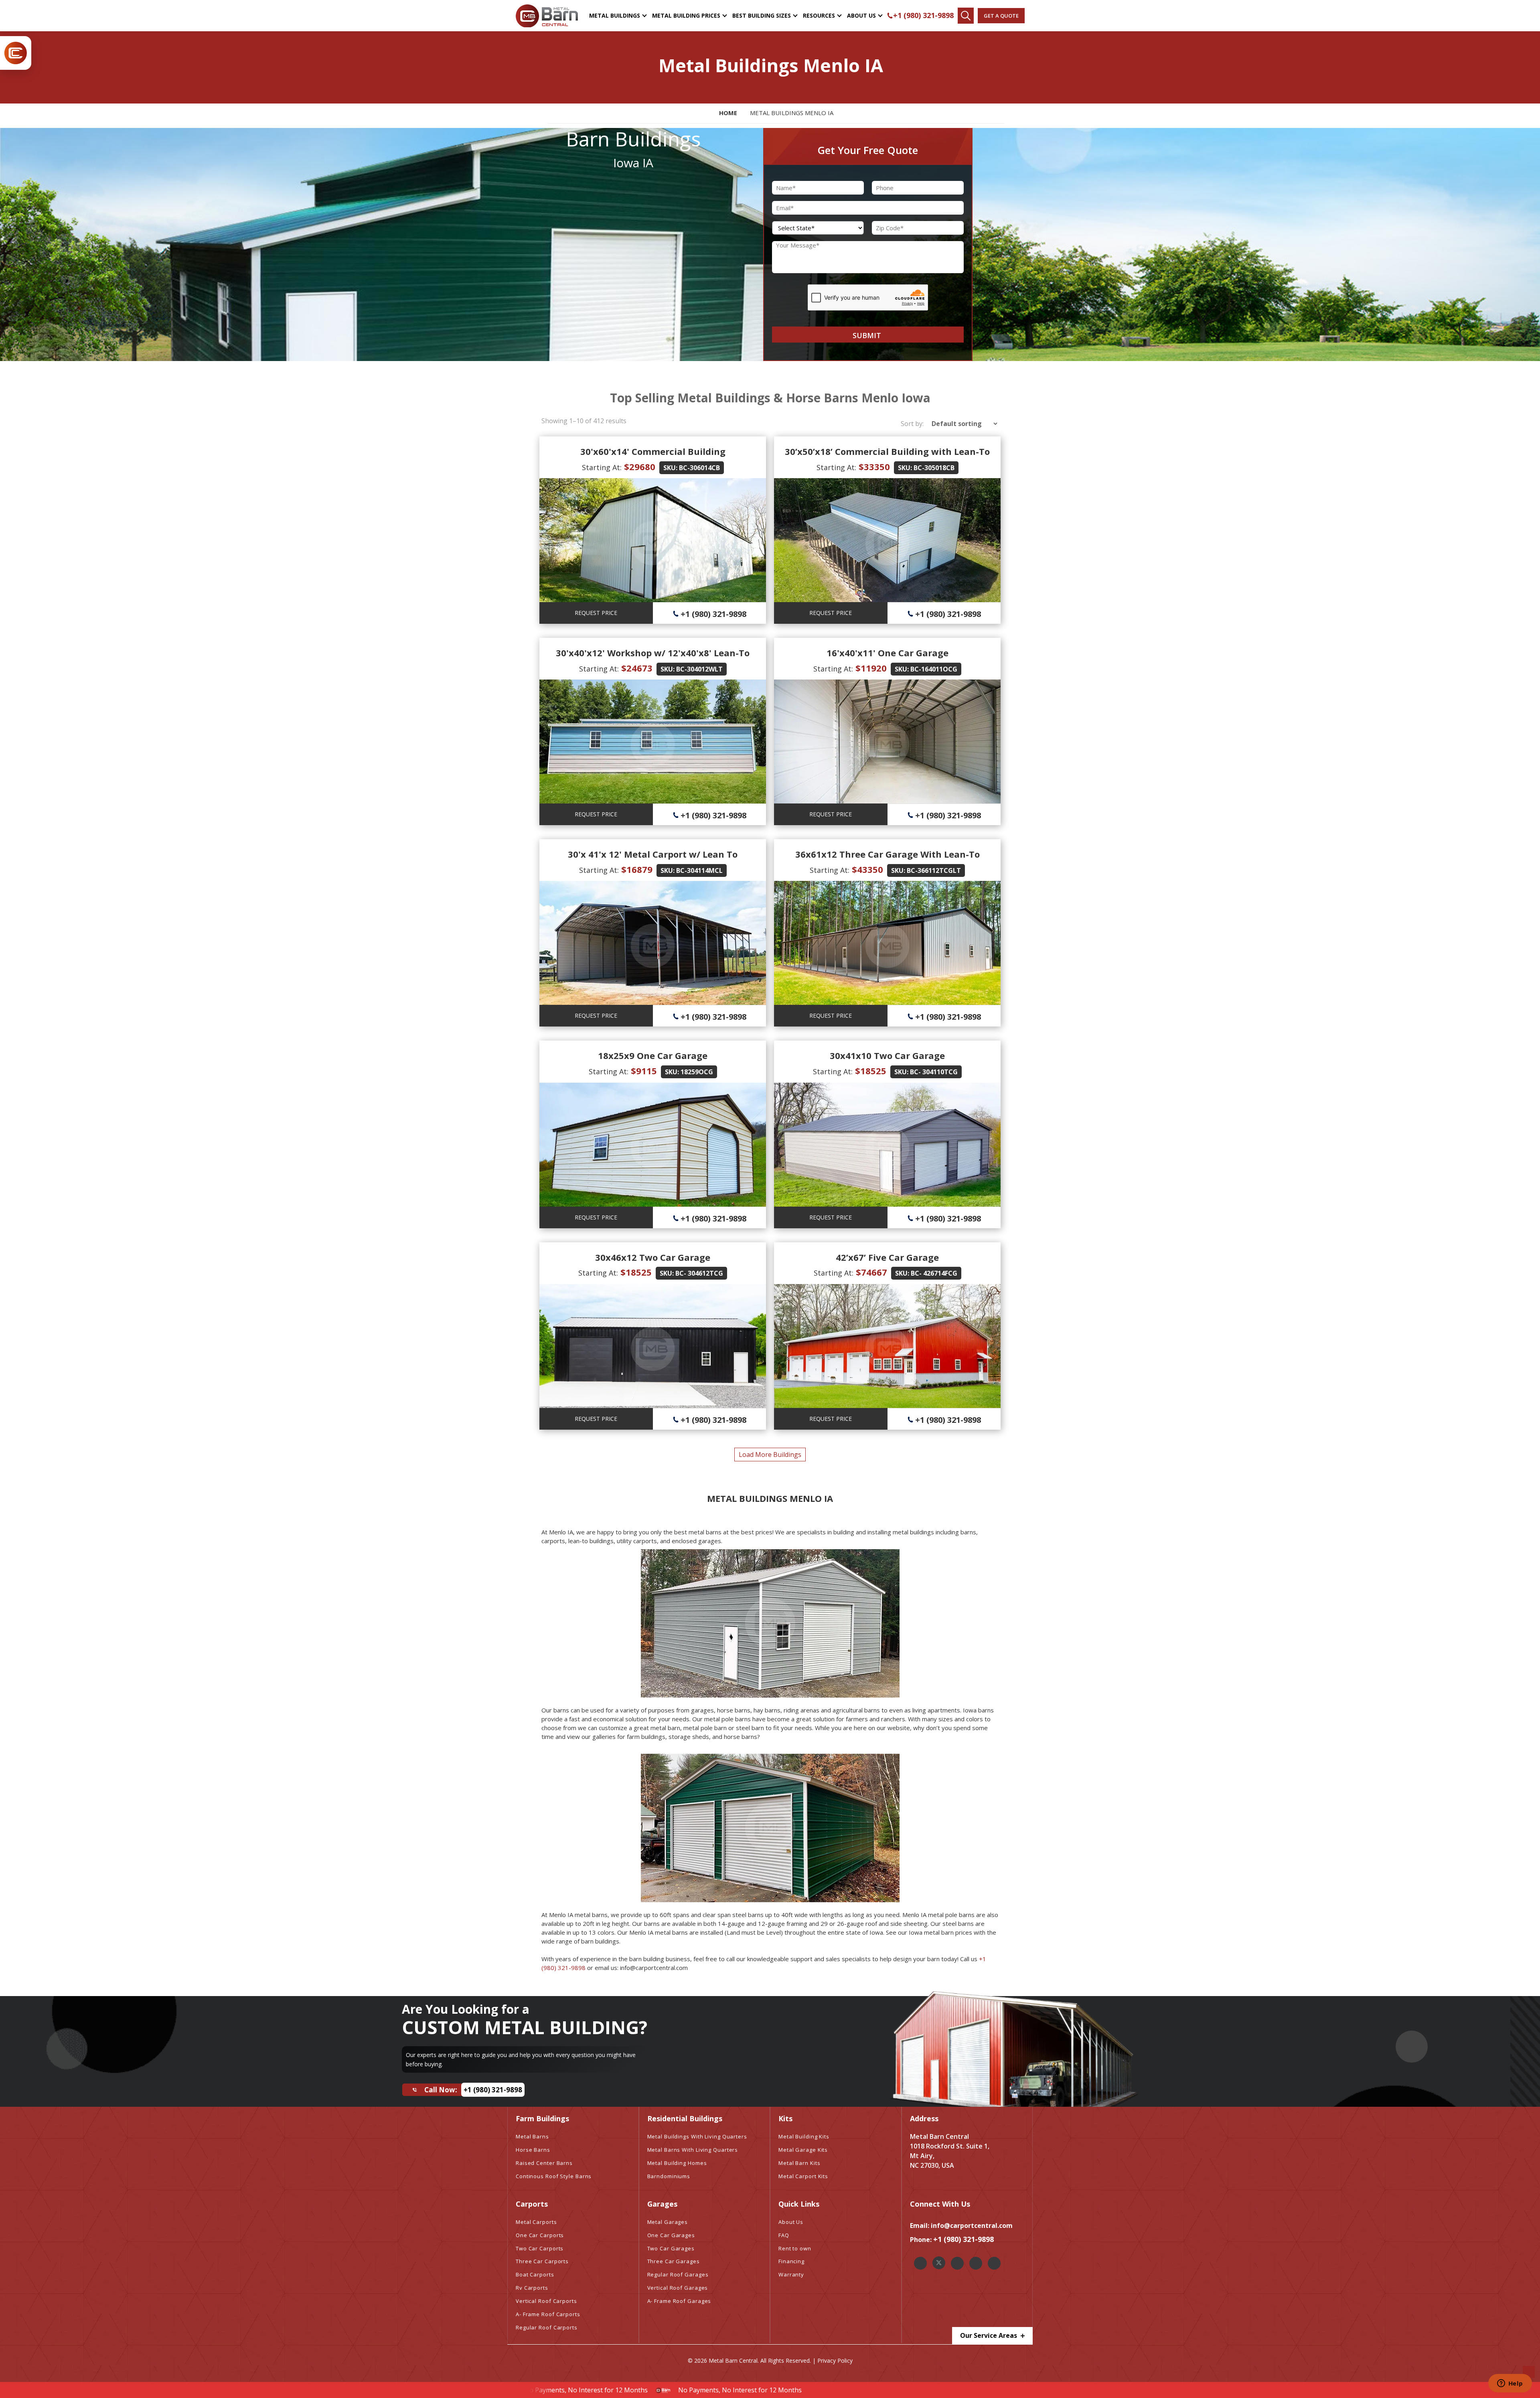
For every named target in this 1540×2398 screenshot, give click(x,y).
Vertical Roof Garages (678, 2288)
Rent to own (795, 2248)
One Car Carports (540, 2235)
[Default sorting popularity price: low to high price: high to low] (962, 424)
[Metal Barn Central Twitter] (939, 2263)
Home (728, 113)
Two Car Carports (540, 2248)
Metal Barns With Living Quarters (693, 2150)
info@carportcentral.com (972, 2226)
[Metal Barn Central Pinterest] (976, 2263)
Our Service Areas (989, 2335)
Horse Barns (533, 2150)
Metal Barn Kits (799, 2163)
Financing (791, 2261)
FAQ (784, 2235)
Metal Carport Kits (803, 2176)
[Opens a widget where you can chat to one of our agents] (1510, 2384)
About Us (861, 15)
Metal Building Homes (677, 2163)
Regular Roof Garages (678, 2274)
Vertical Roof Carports (546, 2301)
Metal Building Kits (804, 2136)
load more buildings (770, 1455)
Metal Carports (536, 2222)
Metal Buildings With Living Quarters (697, 2136)
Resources (819, 15)
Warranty (791, 2274)
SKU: (670, 468)
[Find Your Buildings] (966, 16)
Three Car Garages (674, 2261)
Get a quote (1001, 16)
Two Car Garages (671, 2248)
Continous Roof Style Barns (554, 2176)
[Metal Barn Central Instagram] (957, 2263)
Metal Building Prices (686, 15)
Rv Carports (532, 2288)
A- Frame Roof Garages (679, 2301)
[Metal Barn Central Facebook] (920, 2263)
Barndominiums (669, 2176)
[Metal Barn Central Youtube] (994, 2263)
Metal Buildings (615, 15)
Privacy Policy (835, 2360)
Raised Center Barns (544, 2163)
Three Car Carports (542, 2261)
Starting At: (602, 467)
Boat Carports (535, 2274)
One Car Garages (671, 2235)
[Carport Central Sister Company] (16, 53)
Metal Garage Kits (803, 2150)
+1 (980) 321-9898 (923, 15)
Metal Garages (668, 2222)
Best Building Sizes (762, 15)
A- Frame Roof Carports (548, 2314)
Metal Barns (532, 2136)
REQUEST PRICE (596, 613)
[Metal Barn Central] (547, 16)
